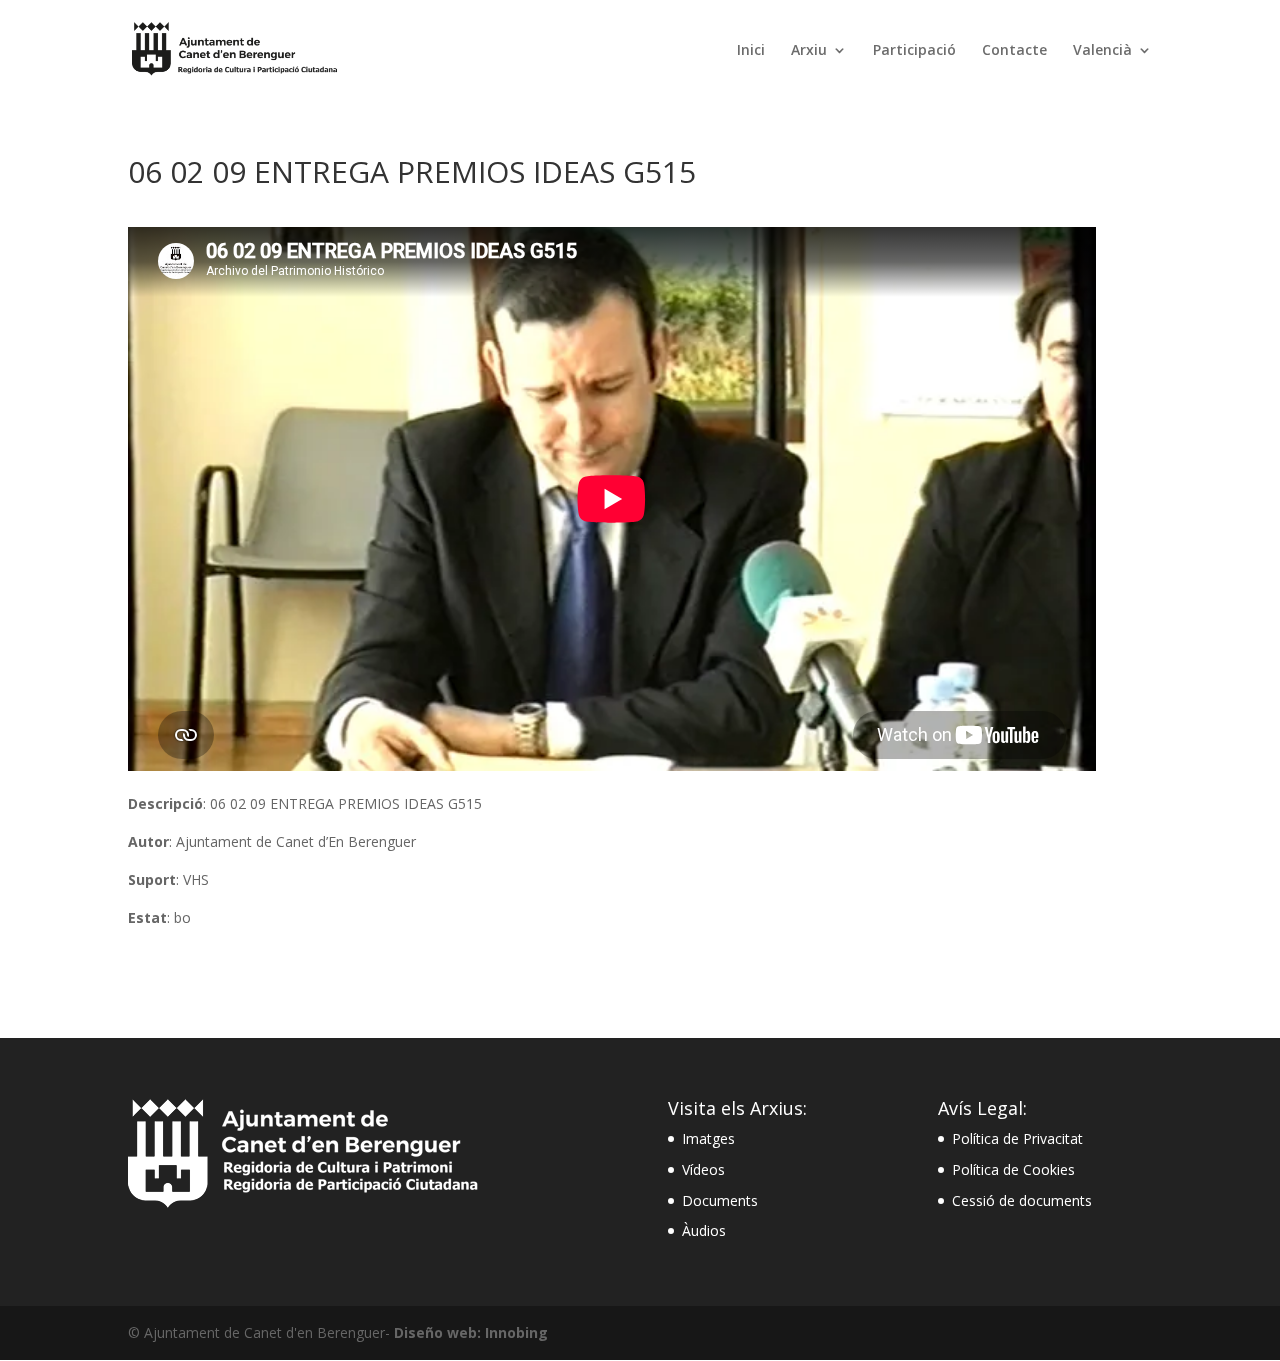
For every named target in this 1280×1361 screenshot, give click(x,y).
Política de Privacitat (1017, 1138)
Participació (914, 51)
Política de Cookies (1013, 1169)
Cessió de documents (1022, 1200)
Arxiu (809, 51)
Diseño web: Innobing (471, 1332)
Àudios (704, 1230)
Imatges (708, 1138)
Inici (751, 51)
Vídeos (703, 1169)
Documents (720, 1200)
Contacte (1014, 51)
